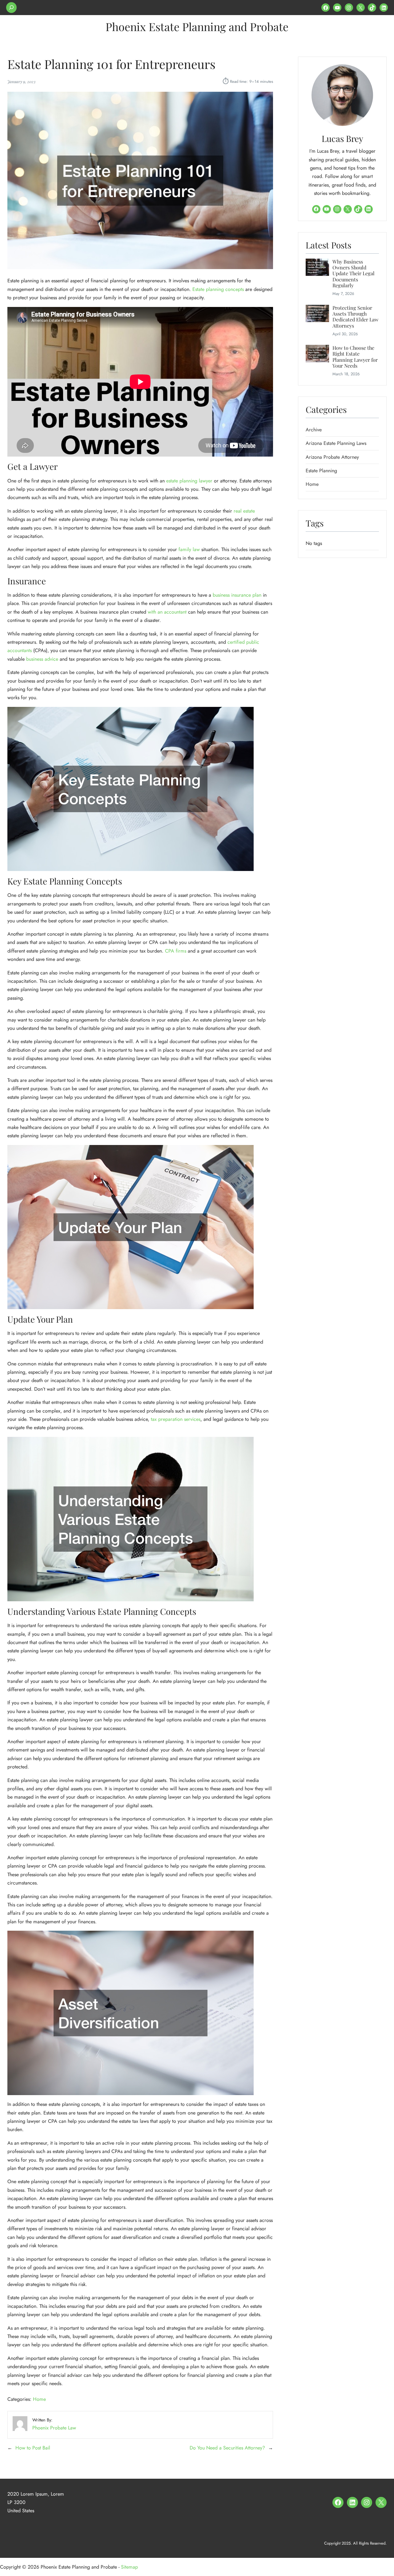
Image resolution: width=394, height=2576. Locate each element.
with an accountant (167, 612)
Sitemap (129, 2567)
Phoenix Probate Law (54, 2428)
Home (39, 2399)
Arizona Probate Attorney (332, 457)
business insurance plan (237, 595)
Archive (314, 430)
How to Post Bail (33, 2448)
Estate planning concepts (218, 289)
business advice (42, 659)
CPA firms (176, 951)
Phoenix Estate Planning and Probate (197, 26)
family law (189, 549)
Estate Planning (321, 471)
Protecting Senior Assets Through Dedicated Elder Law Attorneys (355, 317)
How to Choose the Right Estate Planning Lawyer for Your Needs (355, 357)
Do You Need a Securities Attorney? (227, 2448)
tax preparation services (176, 1419)
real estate (244, 511)
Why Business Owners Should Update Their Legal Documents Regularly (354, 274)
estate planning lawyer (189, 481)
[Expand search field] (11, 8)
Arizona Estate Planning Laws (336, 443)
